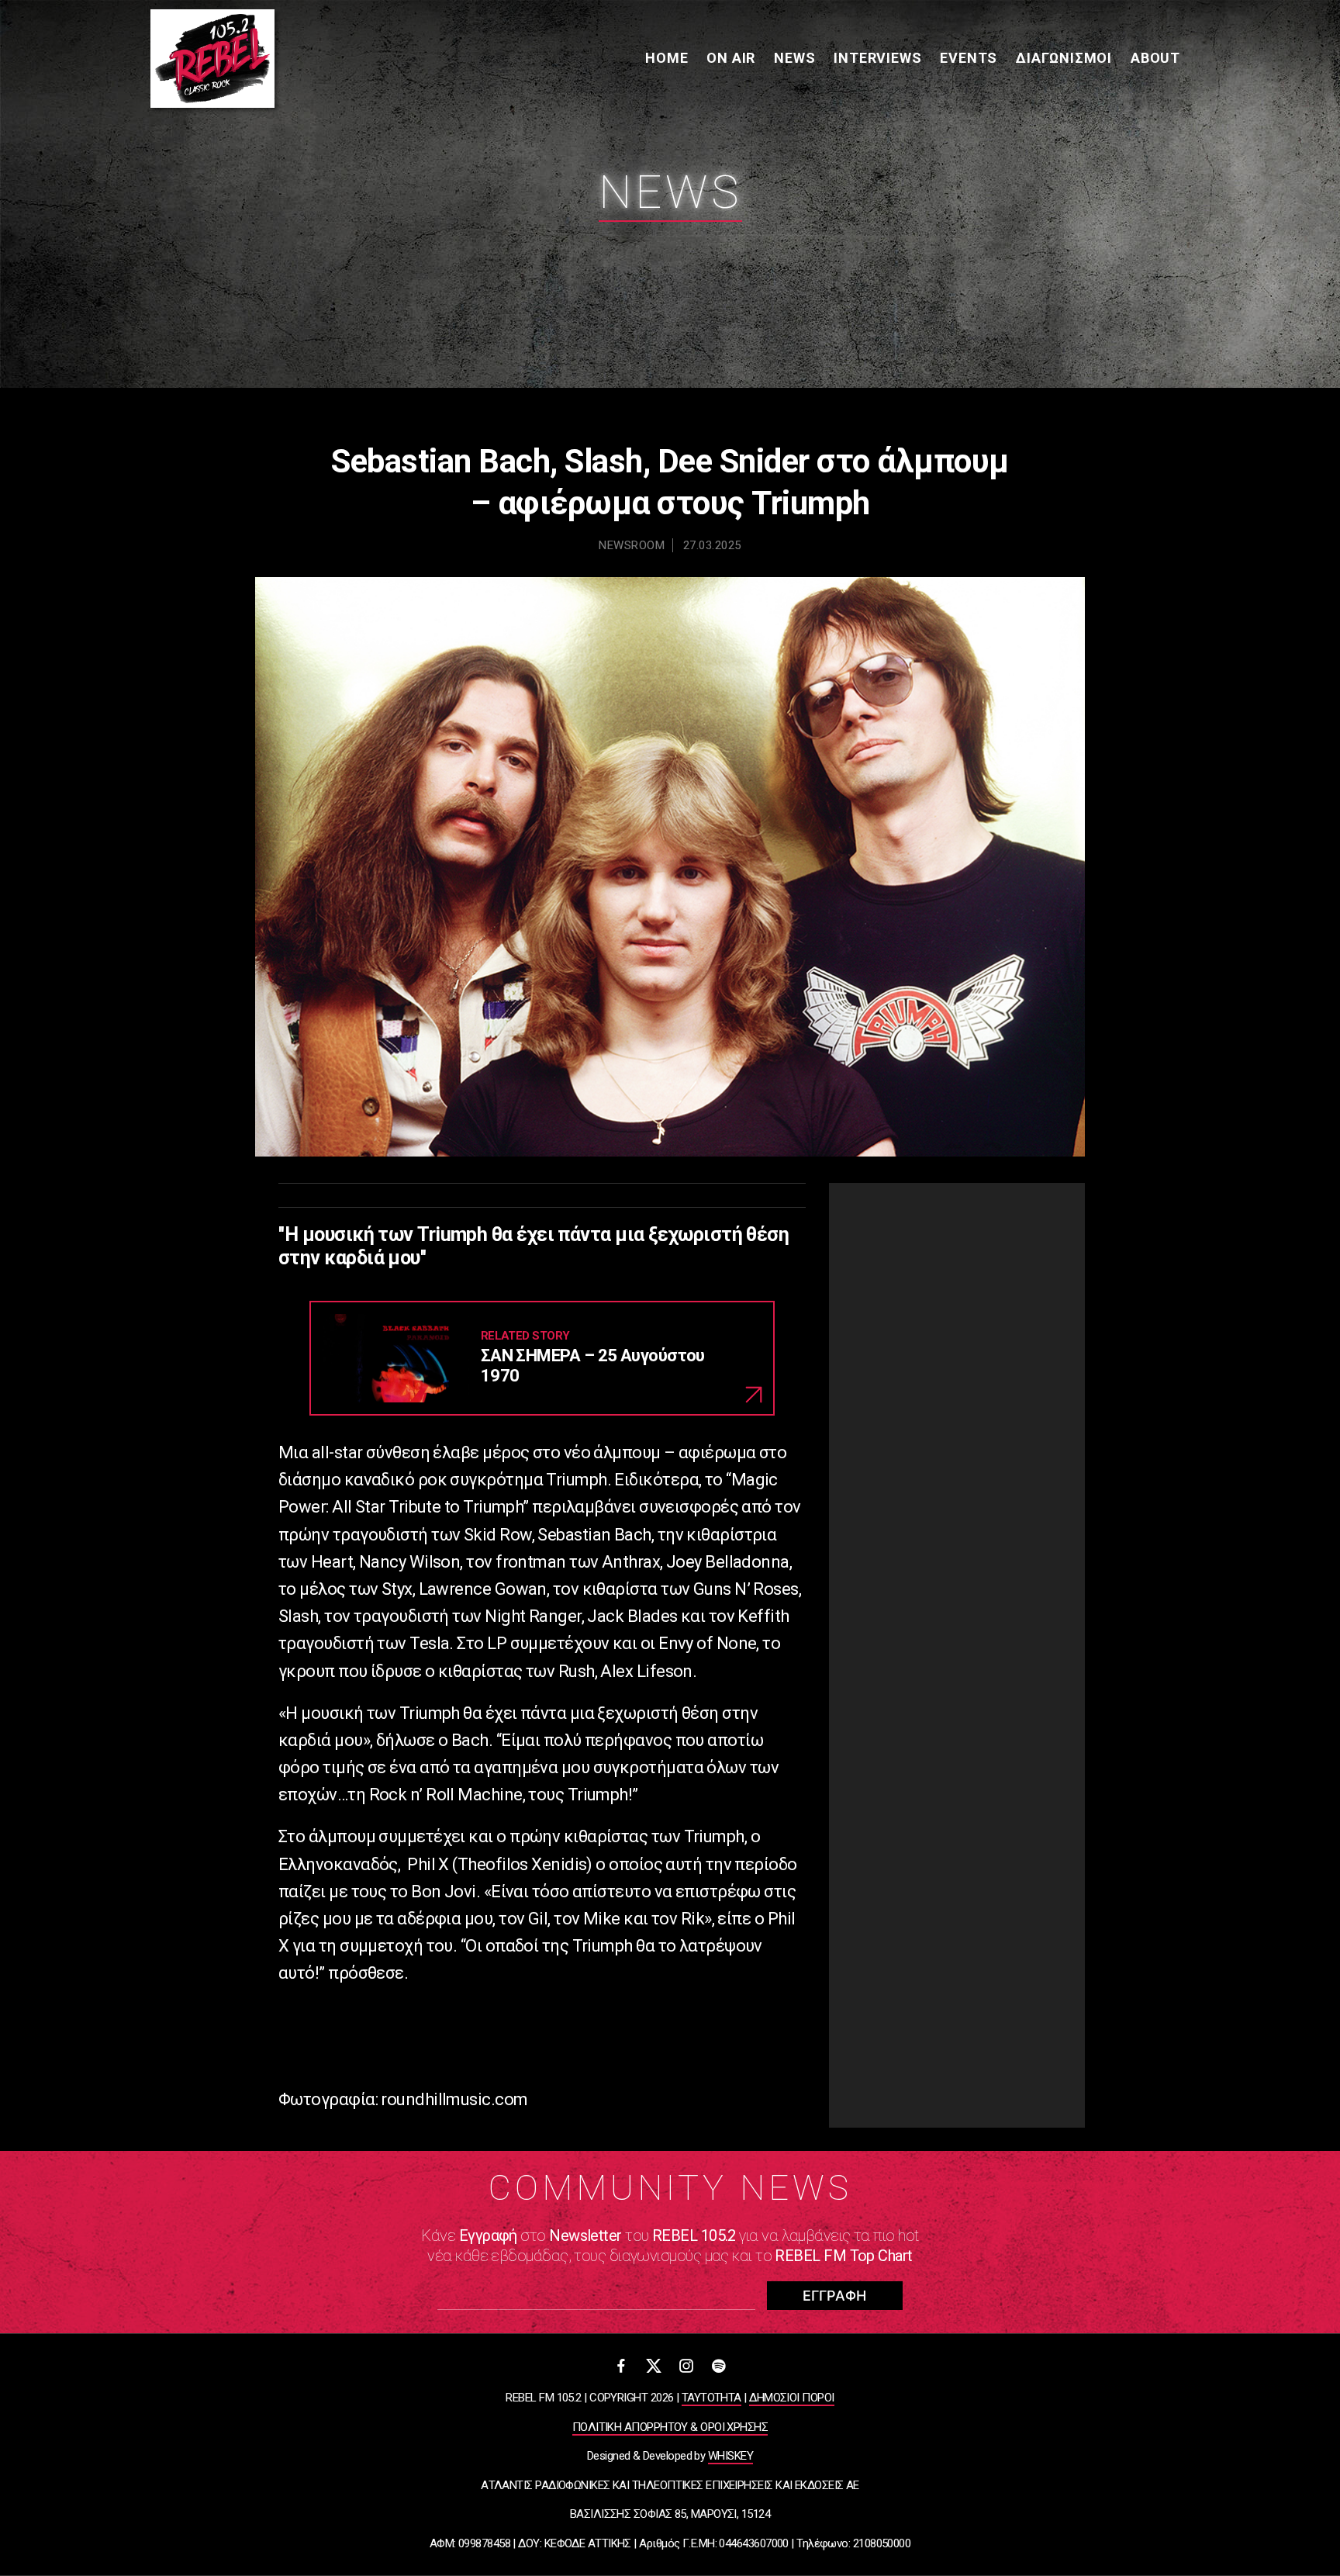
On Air (731, 58)
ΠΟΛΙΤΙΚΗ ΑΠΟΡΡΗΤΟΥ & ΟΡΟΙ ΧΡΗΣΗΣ (670, 2427)
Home (667, 58)
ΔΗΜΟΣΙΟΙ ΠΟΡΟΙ (791, 2398)
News (794, 58)
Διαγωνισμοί (1064, 58)
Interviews (877, 58)
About (1155, 58)
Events (969, 58)
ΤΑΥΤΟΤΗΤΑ (711, 2398)
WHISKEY (730, 2456)
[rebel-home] (212, 59)
